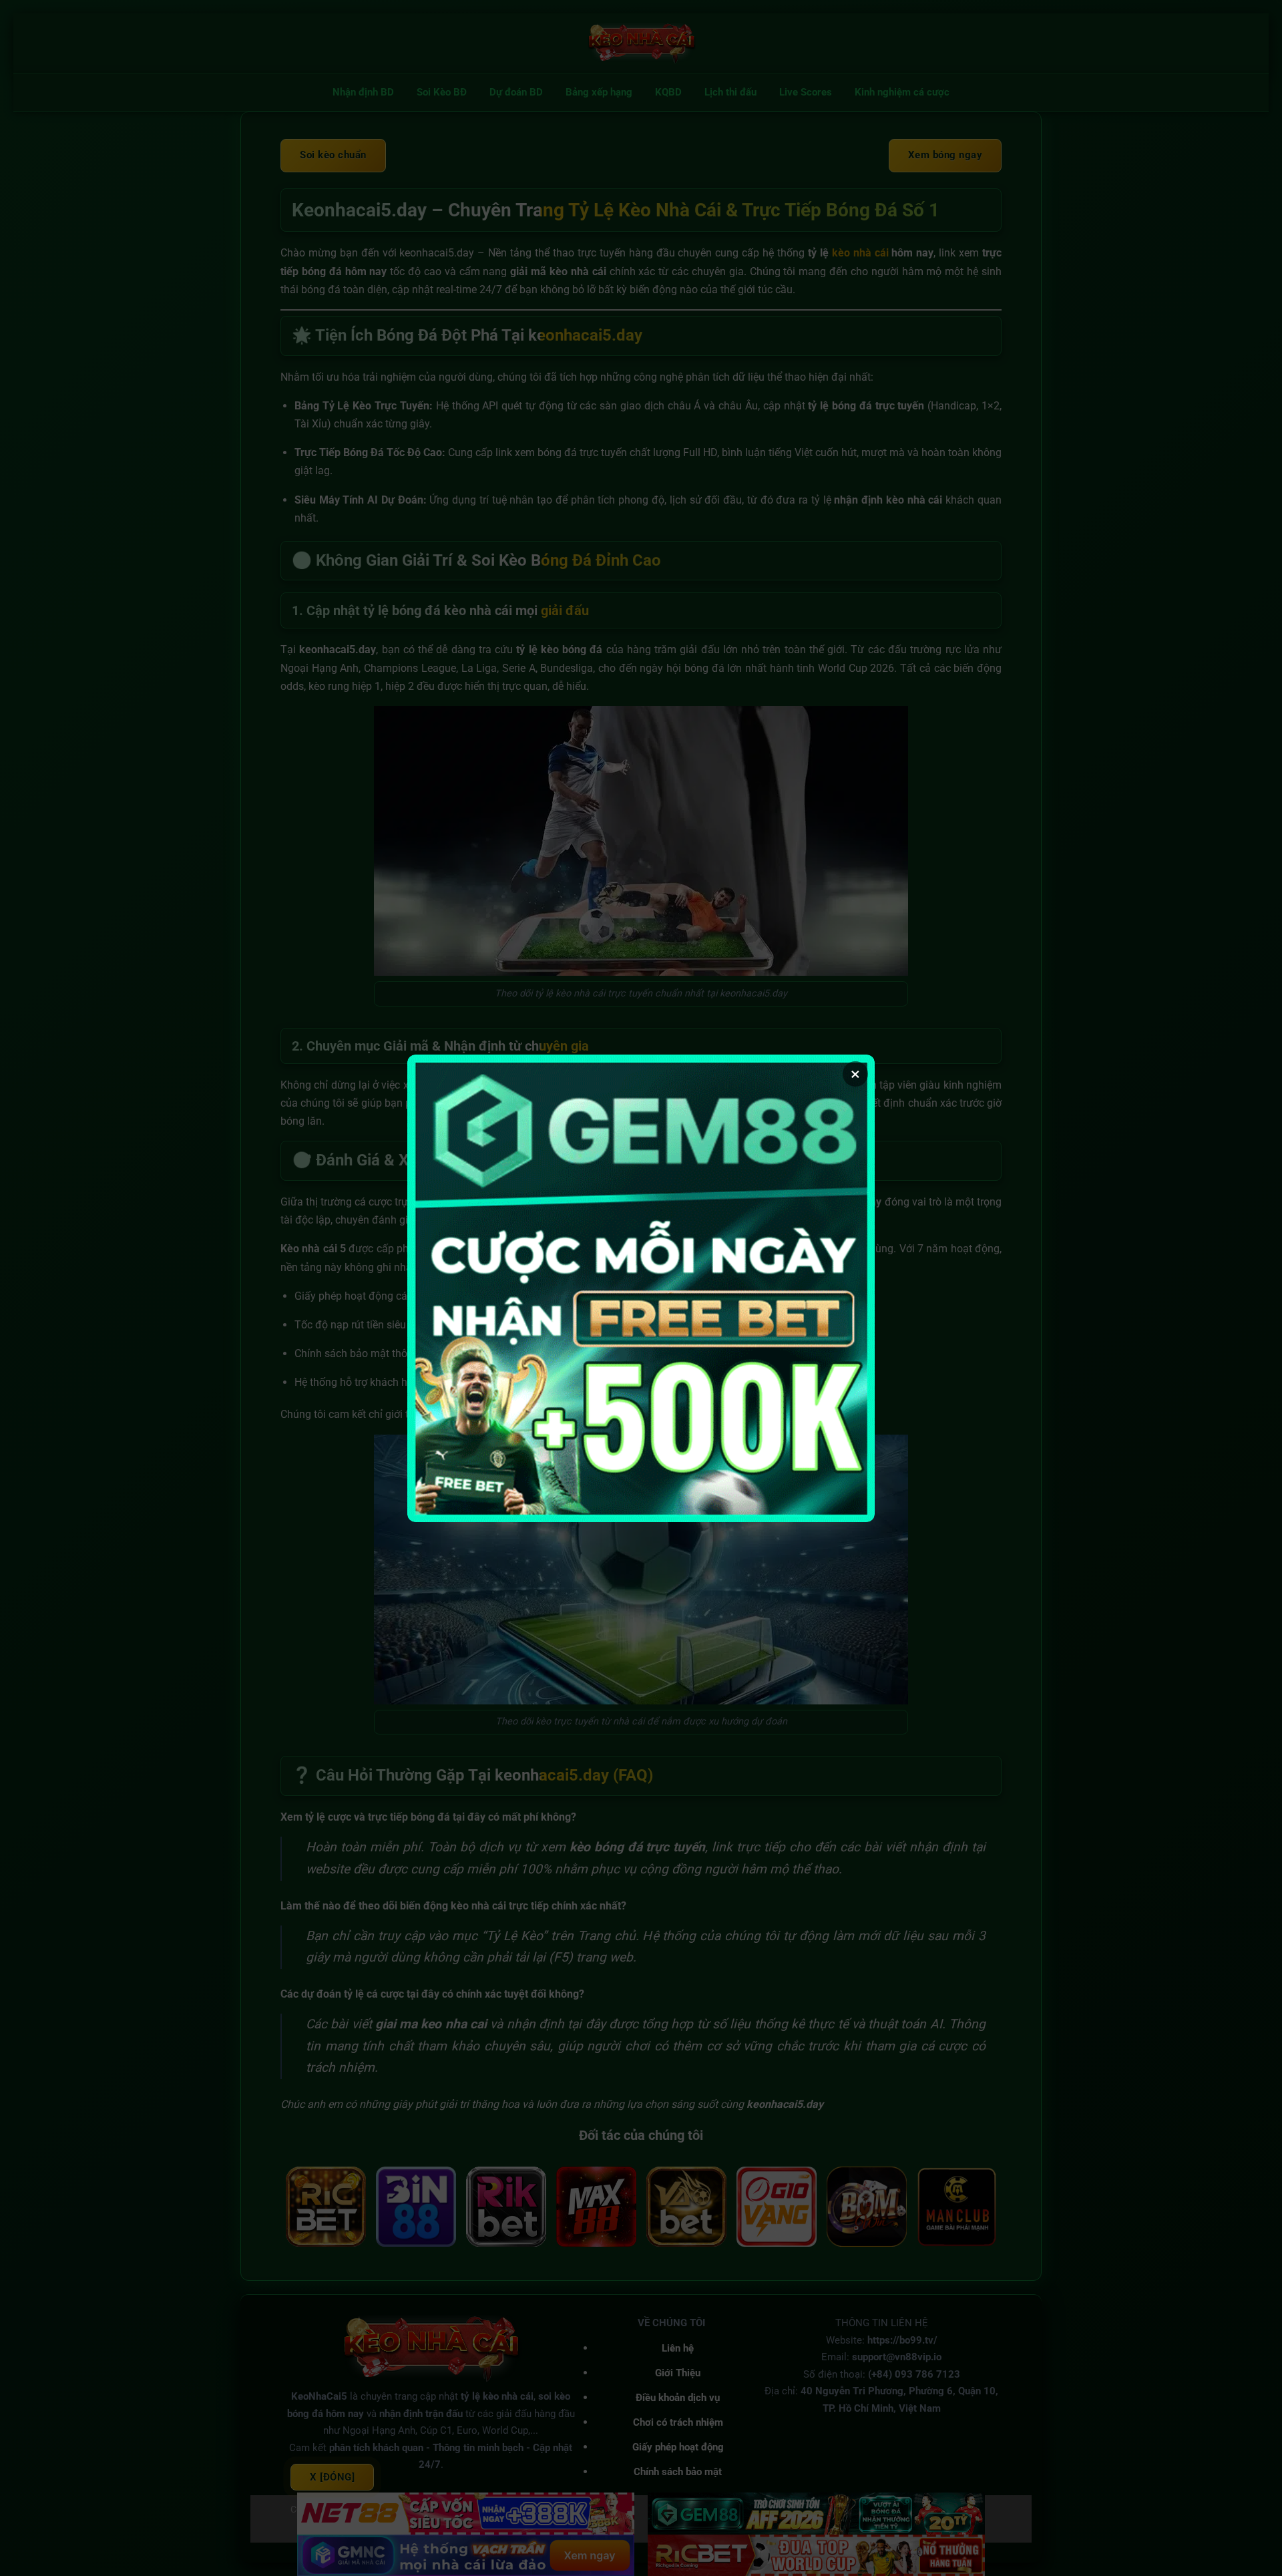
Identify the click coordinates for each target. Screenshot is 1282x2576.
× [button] (855, 1074)
